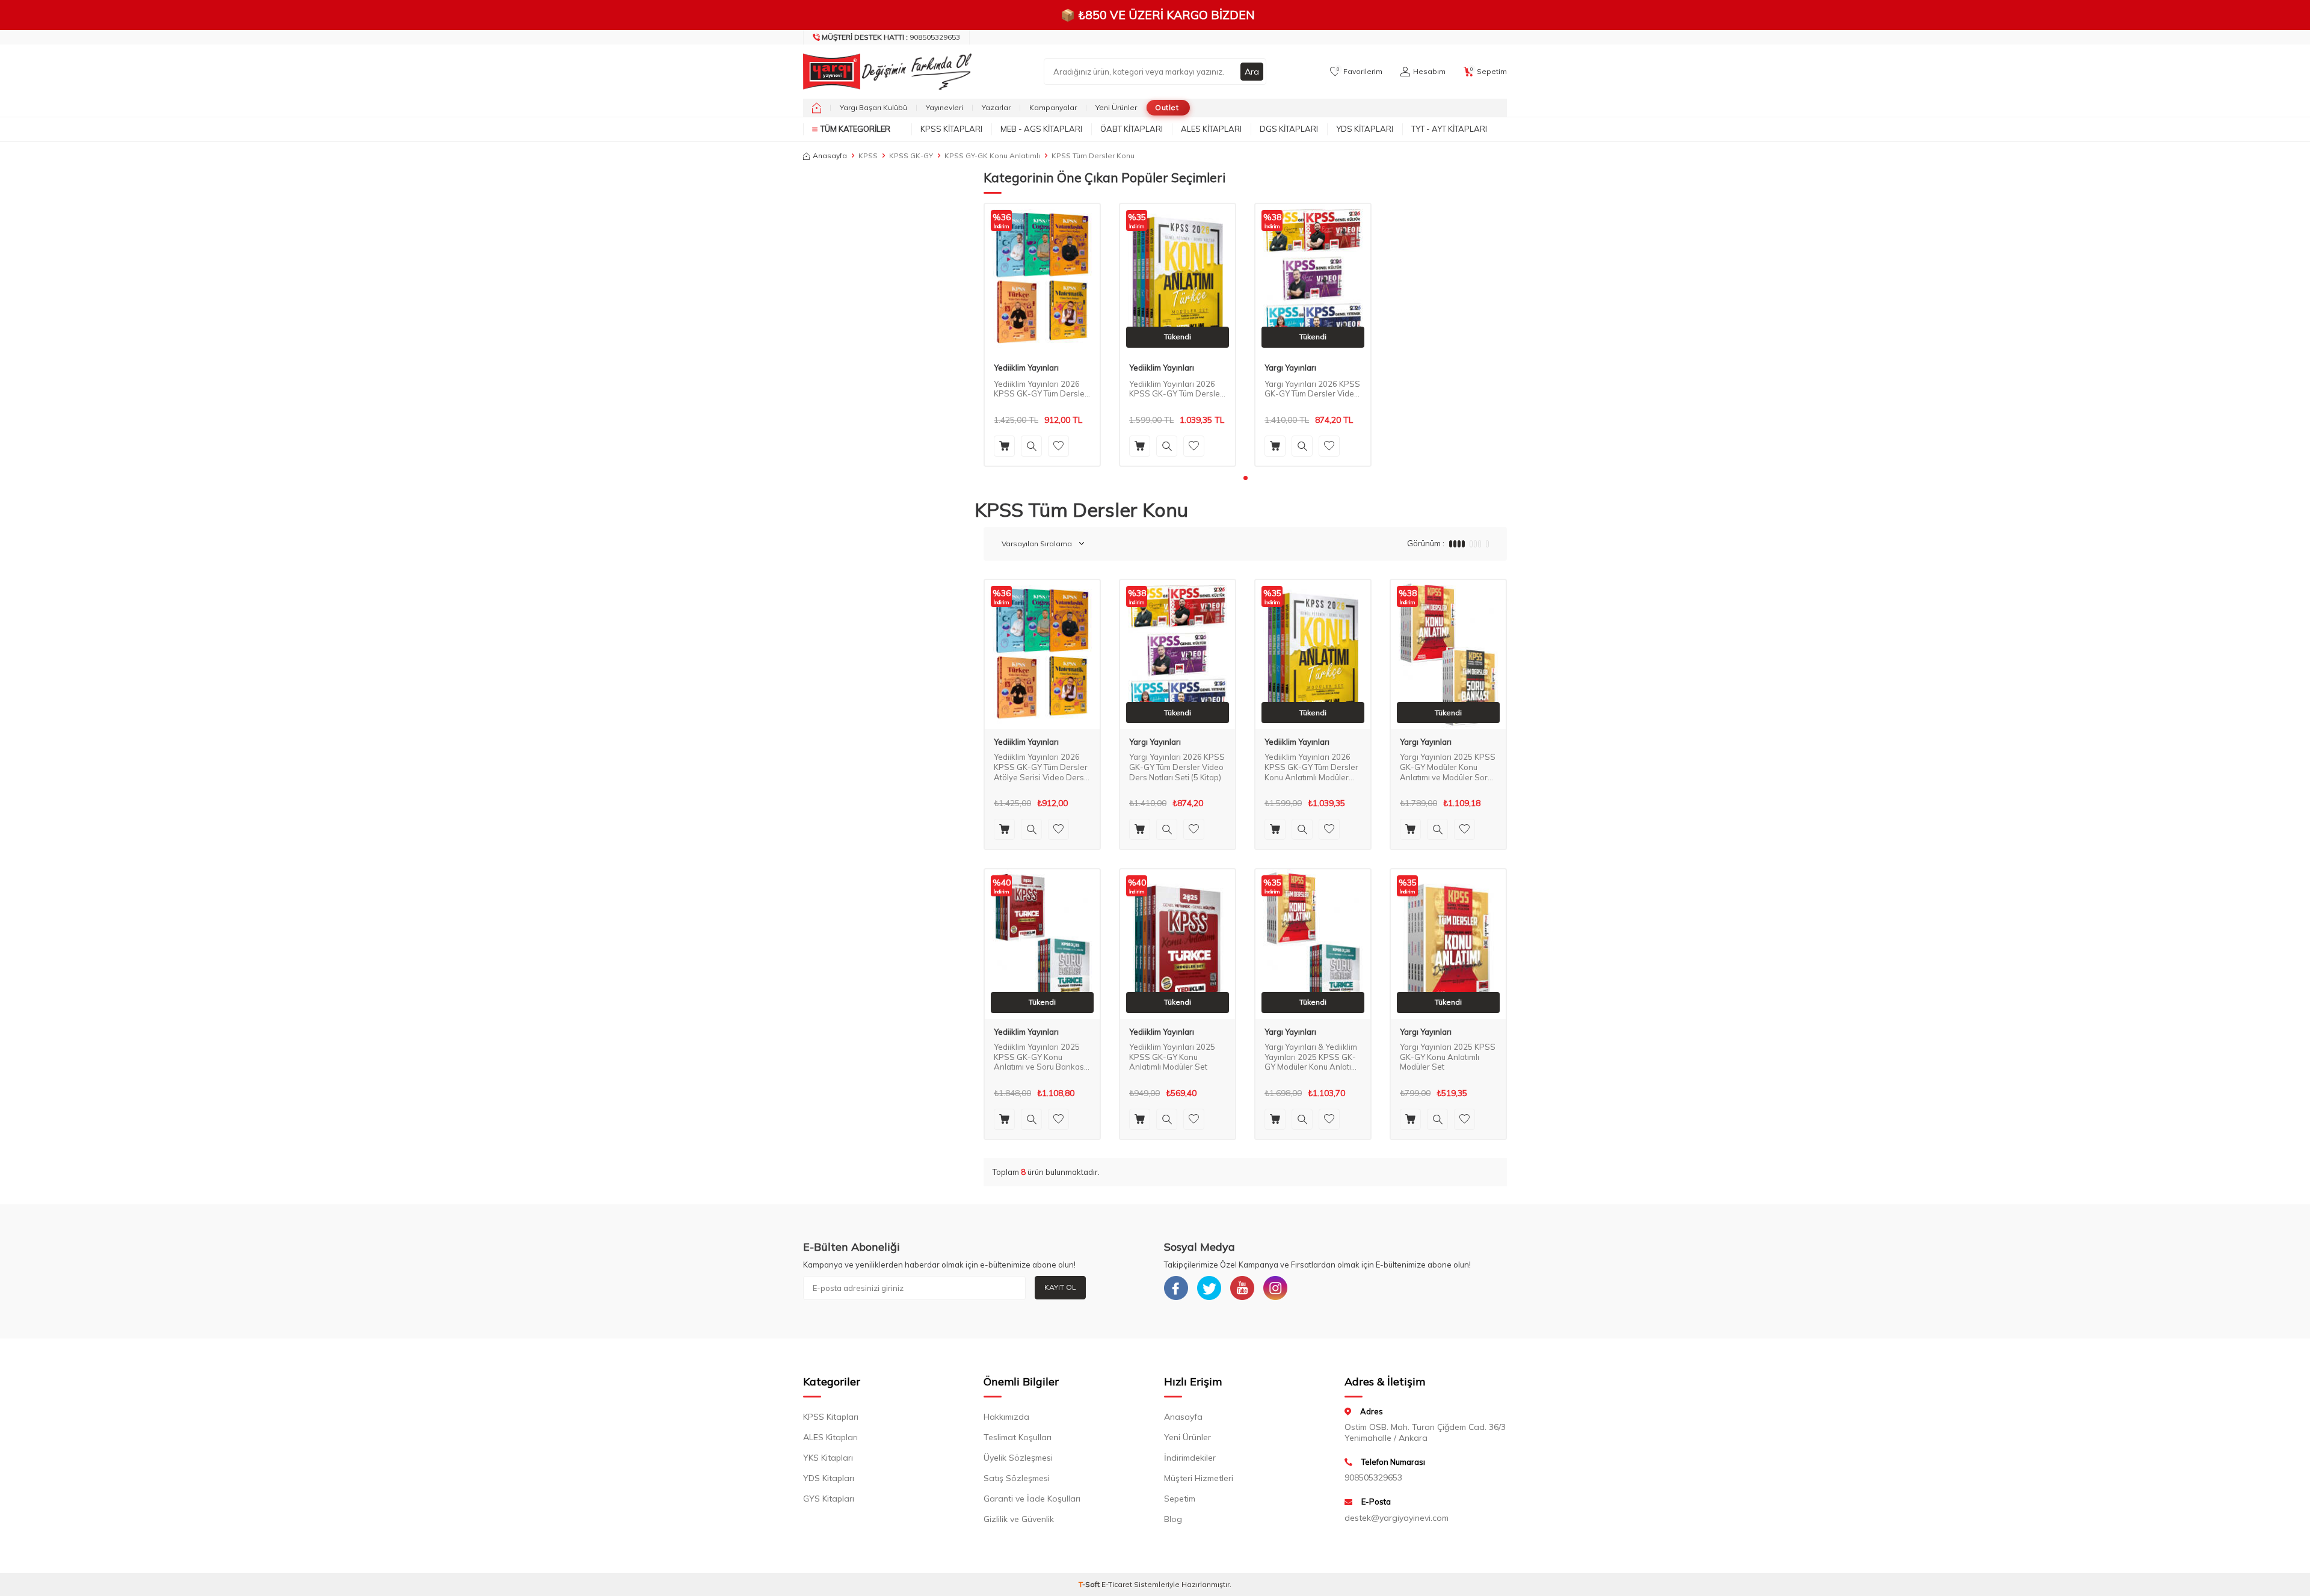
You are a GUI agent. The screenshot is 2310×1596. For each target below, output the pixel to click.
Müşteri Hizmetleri (1199, 1478)
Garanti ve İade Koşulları (1032, 1499)
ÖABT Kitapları (1132, 129)
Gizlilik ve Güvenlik (1019, 1519)
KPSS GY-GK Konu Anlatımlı (992, 156)
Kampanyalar (1053, 107)
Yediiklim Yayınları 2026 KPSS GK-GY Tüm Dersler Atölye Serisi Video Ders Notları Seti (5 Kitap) (1041, 389)
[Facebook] (1176, 1288)
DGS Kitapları (1289, 129)
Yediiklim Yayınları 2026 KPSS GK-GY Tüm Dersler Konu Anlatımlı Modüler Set (1176, 389)
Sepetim (1180, 1499)
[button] (1246, 478)
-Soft (1090, 1584)
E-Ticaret (1117, 1584)
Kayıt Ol (1060, 1287)
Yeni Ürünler (1116, 107)
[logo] (884, 72)
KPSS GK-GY (911, 156)
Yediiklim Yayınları (1026, 368)
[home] (817, 108)
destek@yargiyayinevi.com (1397, 1518)
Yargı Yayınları (1290, 368)
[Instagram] (1275, 1288)
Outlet (1167, 107)
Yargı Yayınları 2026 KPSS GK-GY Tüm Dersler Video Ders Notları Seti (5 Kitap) (1312, 389)
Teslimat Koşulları (1018, 1437)
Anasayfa (830, 156)
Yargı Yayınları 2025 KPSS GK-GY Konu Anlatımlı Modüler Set (1448, 1057)
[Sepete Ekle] (1004, 446)
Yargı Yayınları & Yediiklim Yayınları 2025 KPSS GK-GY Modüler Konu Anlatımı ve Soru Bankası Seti (1312, 1057)
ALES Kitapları (1211, 129)
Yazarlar (996, 107)
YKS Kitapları (828, 1458)
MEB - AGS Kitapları (1041, 129)
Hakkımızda (1006, 1417)
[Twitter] (1209, 1288)
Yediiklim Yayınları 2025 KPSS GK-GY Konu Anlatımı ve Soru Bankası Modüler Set (1040, 1057)
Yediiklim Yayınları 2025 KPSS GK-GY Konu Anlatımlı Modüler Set (1172, 1057)
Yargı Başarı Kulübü (873, 107)
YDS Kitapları (1365, 129)
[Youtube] (1242, 1288)
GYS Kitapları (829, 1499)
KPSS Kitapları (951, 129)
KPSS (868, 156)
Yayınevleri (944, 107)
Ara (1252, 72)
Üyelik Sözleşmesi (1018, 1458)
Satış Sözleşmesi (1017, 1478)
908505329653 (891, 37)
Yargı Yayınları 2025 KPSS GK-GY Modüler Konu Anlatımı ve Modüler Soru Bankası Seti (1448, 767)
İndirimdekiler (1190, 1458)
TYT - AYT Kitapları (1449, 129)
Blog (1173, 1519)
